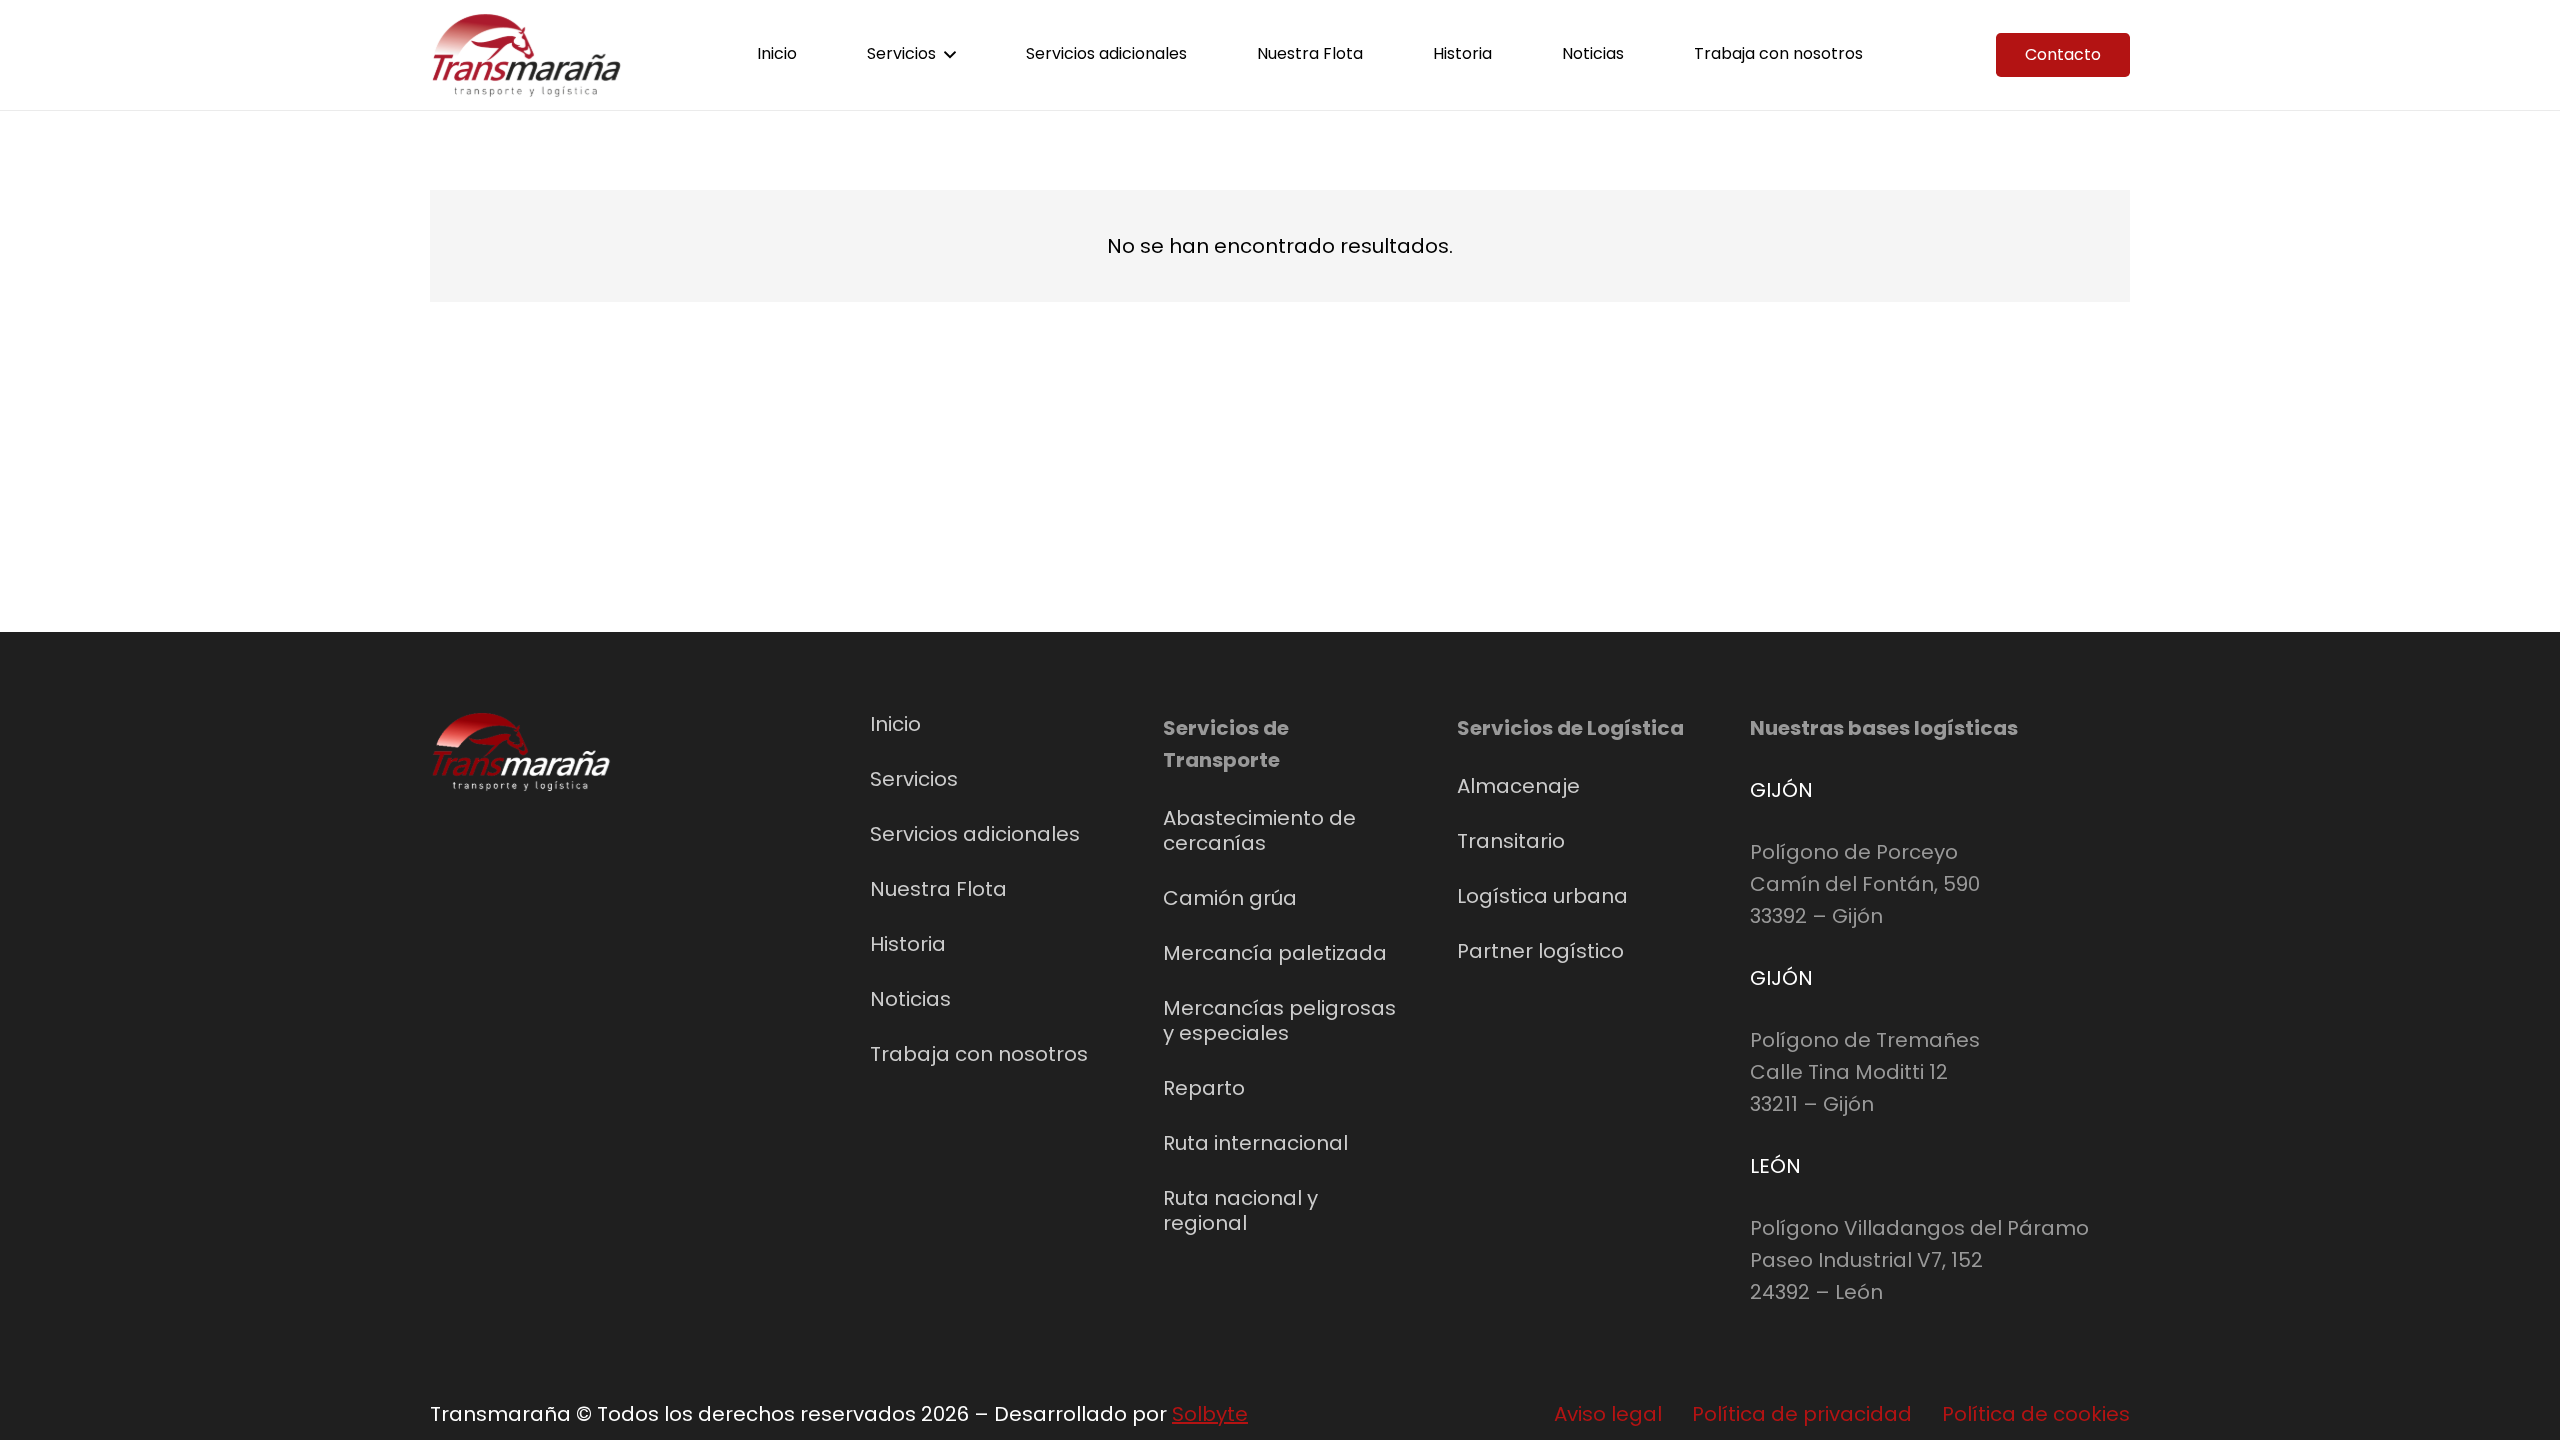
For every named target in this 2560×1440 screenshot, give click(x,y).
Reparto (1204, 1088)
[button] (950, 54)
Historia (908, 944)
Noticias (910, 999)
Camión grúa (1230, 898)
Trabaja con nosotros (979, 1054)
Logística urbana (1542, 896)
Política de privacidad (1802, 1414)
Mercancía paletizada (1275, 953)
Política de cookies (2036, 1414)
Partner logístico (1540, 951)
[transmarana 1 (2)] (526, 55)
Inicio (895, 724)
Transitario (1511, 841)
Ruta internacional (1255, 1143)
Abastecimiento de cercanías (1259, 830)
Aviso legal (1608, 1414)
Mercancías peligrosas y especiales (1279, 1020)
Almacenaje (1518, 786)
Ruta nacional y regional (1240, 1210)
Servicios (914, 779)
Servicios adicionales (975, 834)
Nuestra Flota (938, 889)
